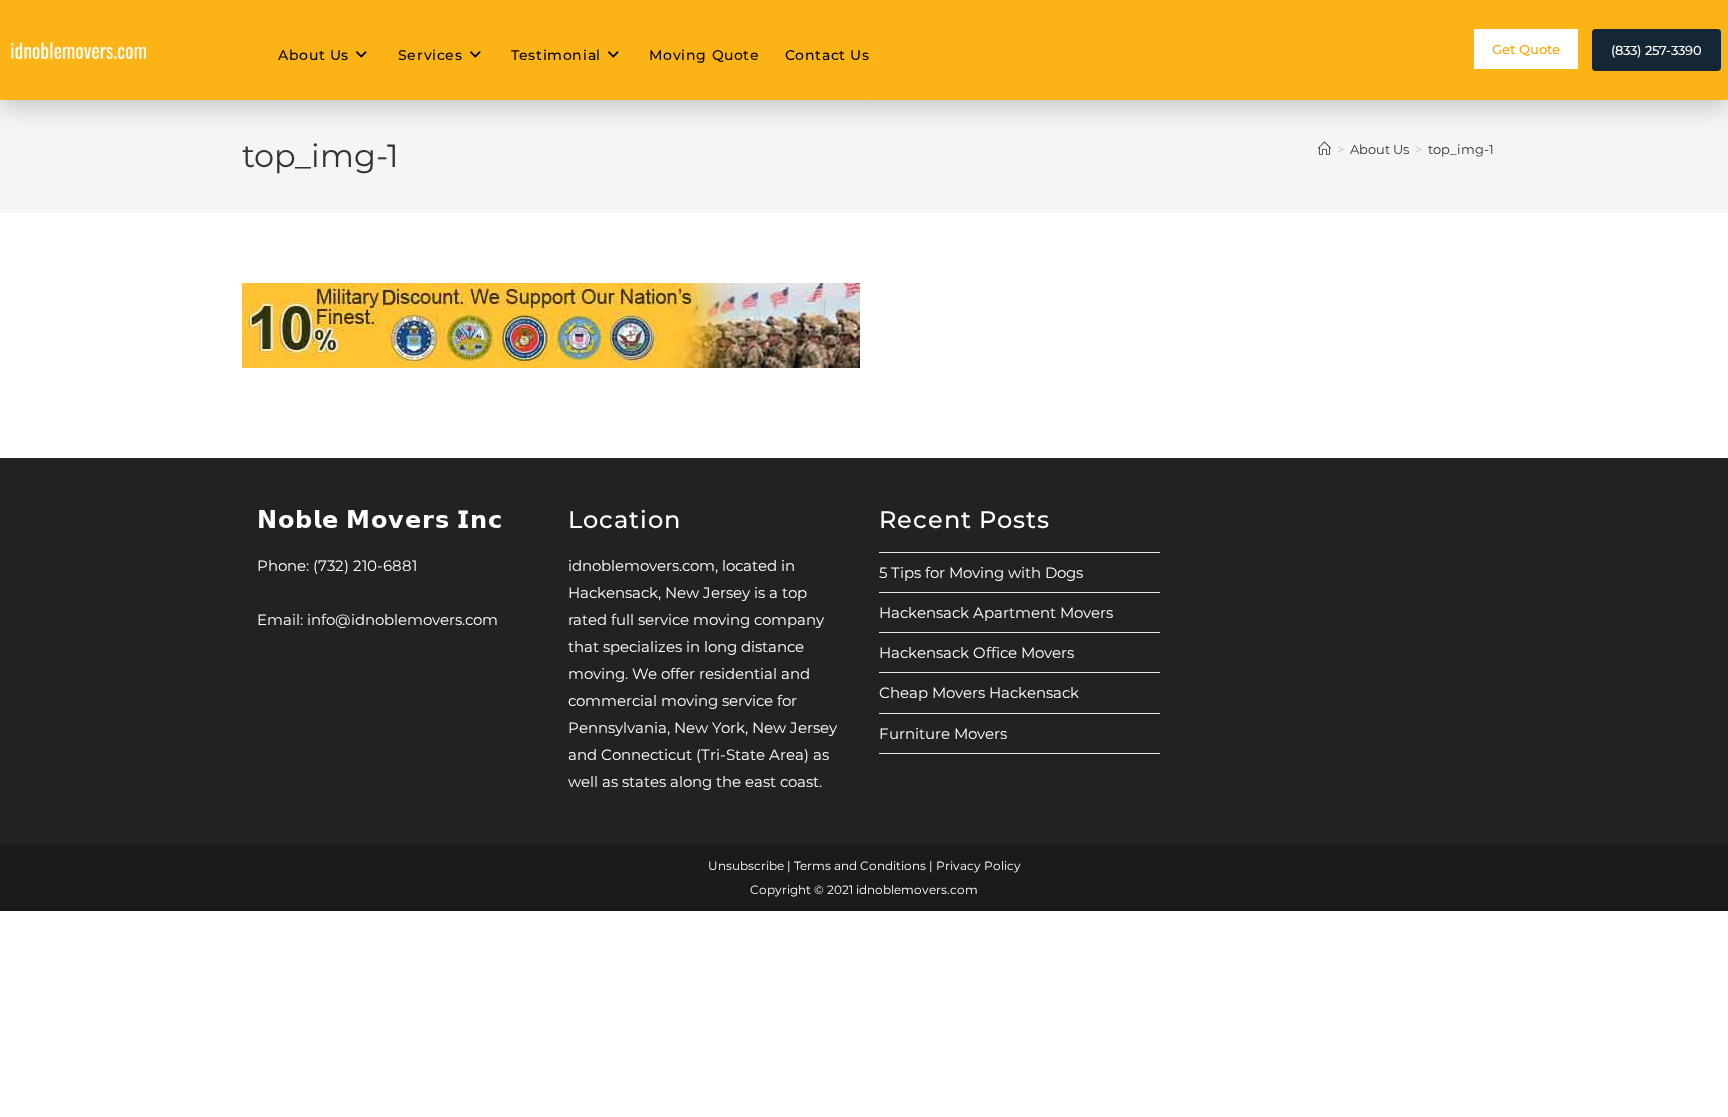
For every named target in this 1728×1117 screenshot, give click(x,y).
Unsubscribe (746, 865)
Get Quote (1526, 49)
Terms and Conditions (860, 865)
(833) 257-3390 (1656, 50)
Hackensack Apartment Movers (996, 612)
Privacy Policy (978, 865)
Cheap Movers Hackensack (979, 692)
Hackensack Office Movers (976, 652)
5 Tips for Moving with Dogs (981, 572)
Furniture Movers (943, 733)
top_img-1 (1461, 149)
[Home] (1324, 149)
